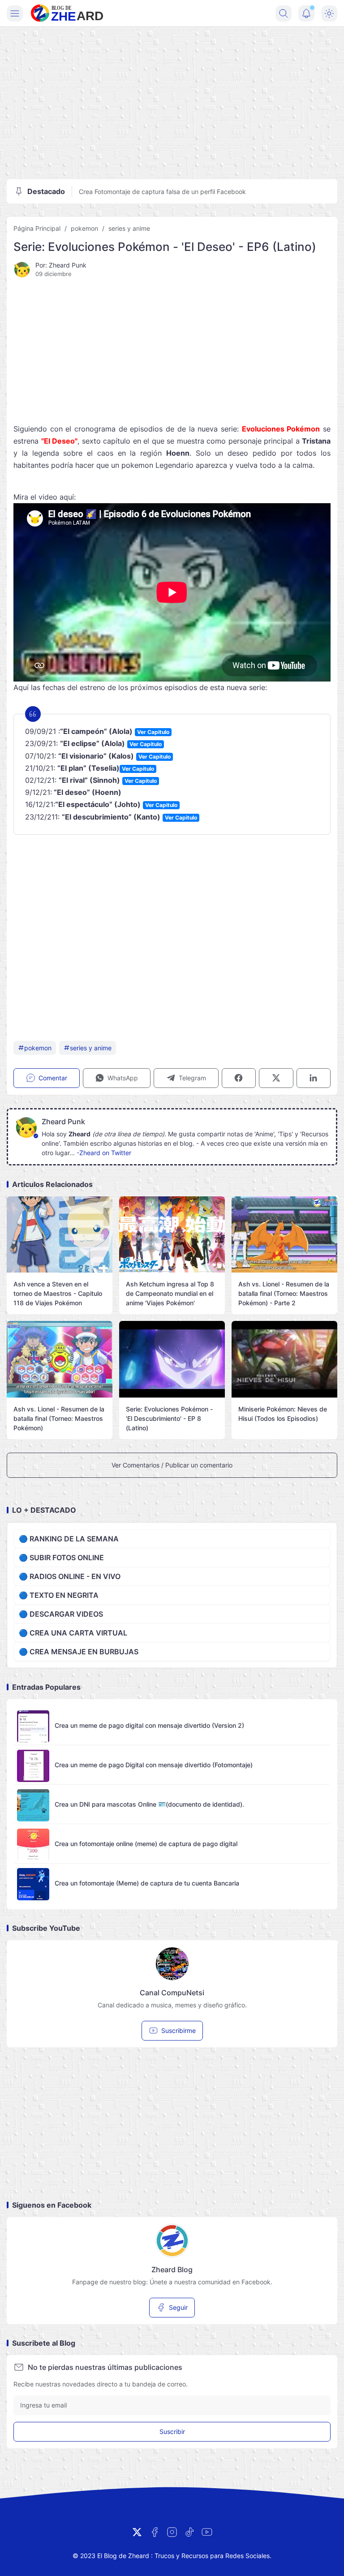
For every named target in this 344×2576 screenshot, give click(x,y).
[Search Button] (284, 13)
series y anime (129, 228)
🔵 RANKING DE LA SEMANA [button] (69, 1539)
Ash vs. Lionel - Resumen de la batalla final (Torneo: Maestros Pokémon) (59, 1418)
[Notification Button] (306, 13)
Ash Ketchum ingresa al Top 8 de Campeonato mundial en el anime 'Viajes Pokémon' (170, 1293)
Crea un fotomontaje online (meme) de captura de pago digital (146, 1844)
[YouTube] (207, 2532)
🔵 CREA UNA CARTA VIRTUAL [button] (73, 1633)
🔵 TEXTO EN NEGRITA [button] (59, 1595)
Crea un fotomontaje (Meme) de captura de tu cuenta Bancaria (147, 1883)
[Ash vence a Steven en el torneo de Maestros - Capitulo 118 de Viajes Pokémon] (60, 1235)
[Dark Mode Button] (329, 13)
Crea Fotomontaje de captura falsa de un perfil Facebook (162, 192)
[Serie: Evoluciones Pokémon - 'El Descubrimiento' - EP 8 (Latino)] (172, 1359)
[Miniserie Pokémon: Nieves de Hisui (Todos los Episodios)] (284, 1359)
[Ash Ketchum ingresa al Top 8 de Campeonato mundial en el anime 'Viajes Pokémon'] (172, 1235)
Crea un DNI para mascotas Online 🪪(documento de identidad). (149, 1804)
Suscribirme (178, 2030)
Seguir (178, 2307)
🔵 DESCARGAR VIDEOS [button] (61, 1614)
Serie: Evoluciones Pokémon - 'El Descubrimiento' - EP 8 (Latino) (169, 1418)
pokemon (84, 228)
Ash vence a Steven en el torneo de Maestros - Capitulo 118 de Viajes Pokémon (58, 1293)
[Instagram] (172, 2532)
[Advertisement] (172, 103)
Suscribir (172, 2431)
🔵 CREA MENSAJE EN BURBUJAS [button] (79, 1652)
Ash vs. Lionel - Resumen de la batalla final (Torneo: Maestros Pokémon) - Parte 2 (284, 1293)
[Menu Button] (15, 13)
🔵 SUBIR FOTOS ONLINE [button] (61, 1558)
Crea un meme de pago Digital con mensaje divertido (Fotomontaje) (154, 1765)
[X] (137, 2532)
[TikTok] (189, 2532)
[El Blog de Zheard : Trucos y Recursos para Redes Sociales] (67, 13)
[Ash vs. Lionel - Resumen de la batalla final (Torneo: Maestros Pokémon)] (60, 1359)
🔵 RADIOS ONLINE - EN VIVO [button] (70, 1576)
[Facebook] (155, 2532)
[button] (117, 1078)
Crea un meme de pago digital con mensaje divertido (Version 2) (149, 1725)
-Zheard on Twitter (104, 1153)
